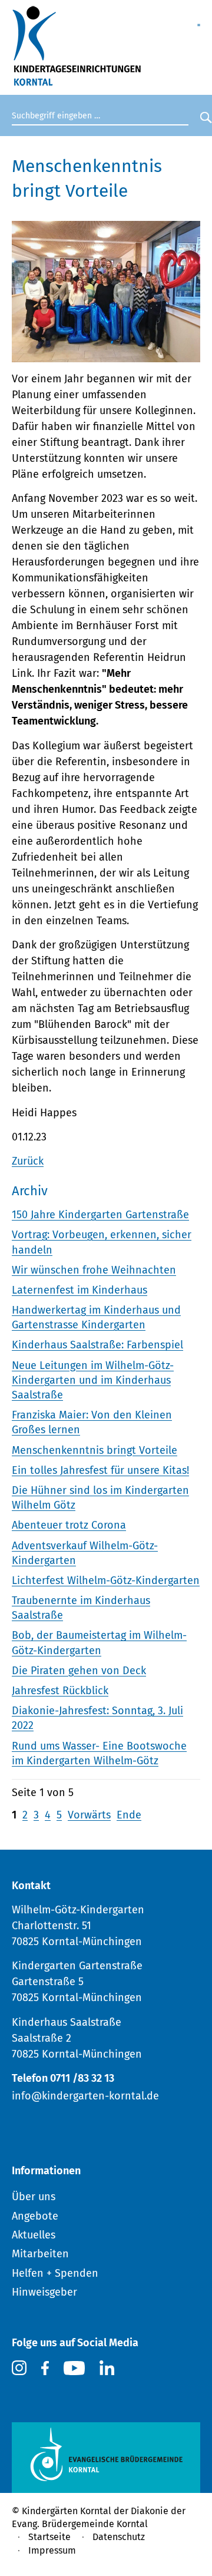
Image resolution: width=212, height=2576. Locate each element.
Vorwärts (89, 1815)
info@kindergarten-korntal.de (85, 2096)
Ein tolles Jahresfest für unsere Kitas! (100, 1470)
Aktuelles (34, 2235)
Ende (129, 1815)
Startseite (49, 2537)
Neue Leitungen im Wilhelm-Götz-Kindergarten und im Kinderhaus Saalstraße (93, 1380)
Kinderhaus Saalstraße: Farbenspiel (97, 1345)
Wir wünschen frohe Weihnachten (94, 1270)
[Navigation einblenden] (199, 19)
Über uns (34, 2197)
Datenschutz (119, 2537)
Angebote (35, 2216)
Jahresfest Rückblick (60, 1691)
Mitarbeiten (40, 2254)
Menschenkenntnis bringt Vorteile (95, 1450)
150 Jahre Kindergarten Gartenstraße (100, 1215)
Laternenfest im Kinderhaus (79, 1290)
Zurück (28, 1161)
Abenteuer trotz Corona (69, 1525)
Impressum (52, 2550)
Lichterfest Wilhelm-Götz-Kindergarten (106, 1580)
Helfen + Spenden (55, 2273)
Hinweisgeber (44, 2292)
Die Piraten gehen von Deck (79, 1671)
